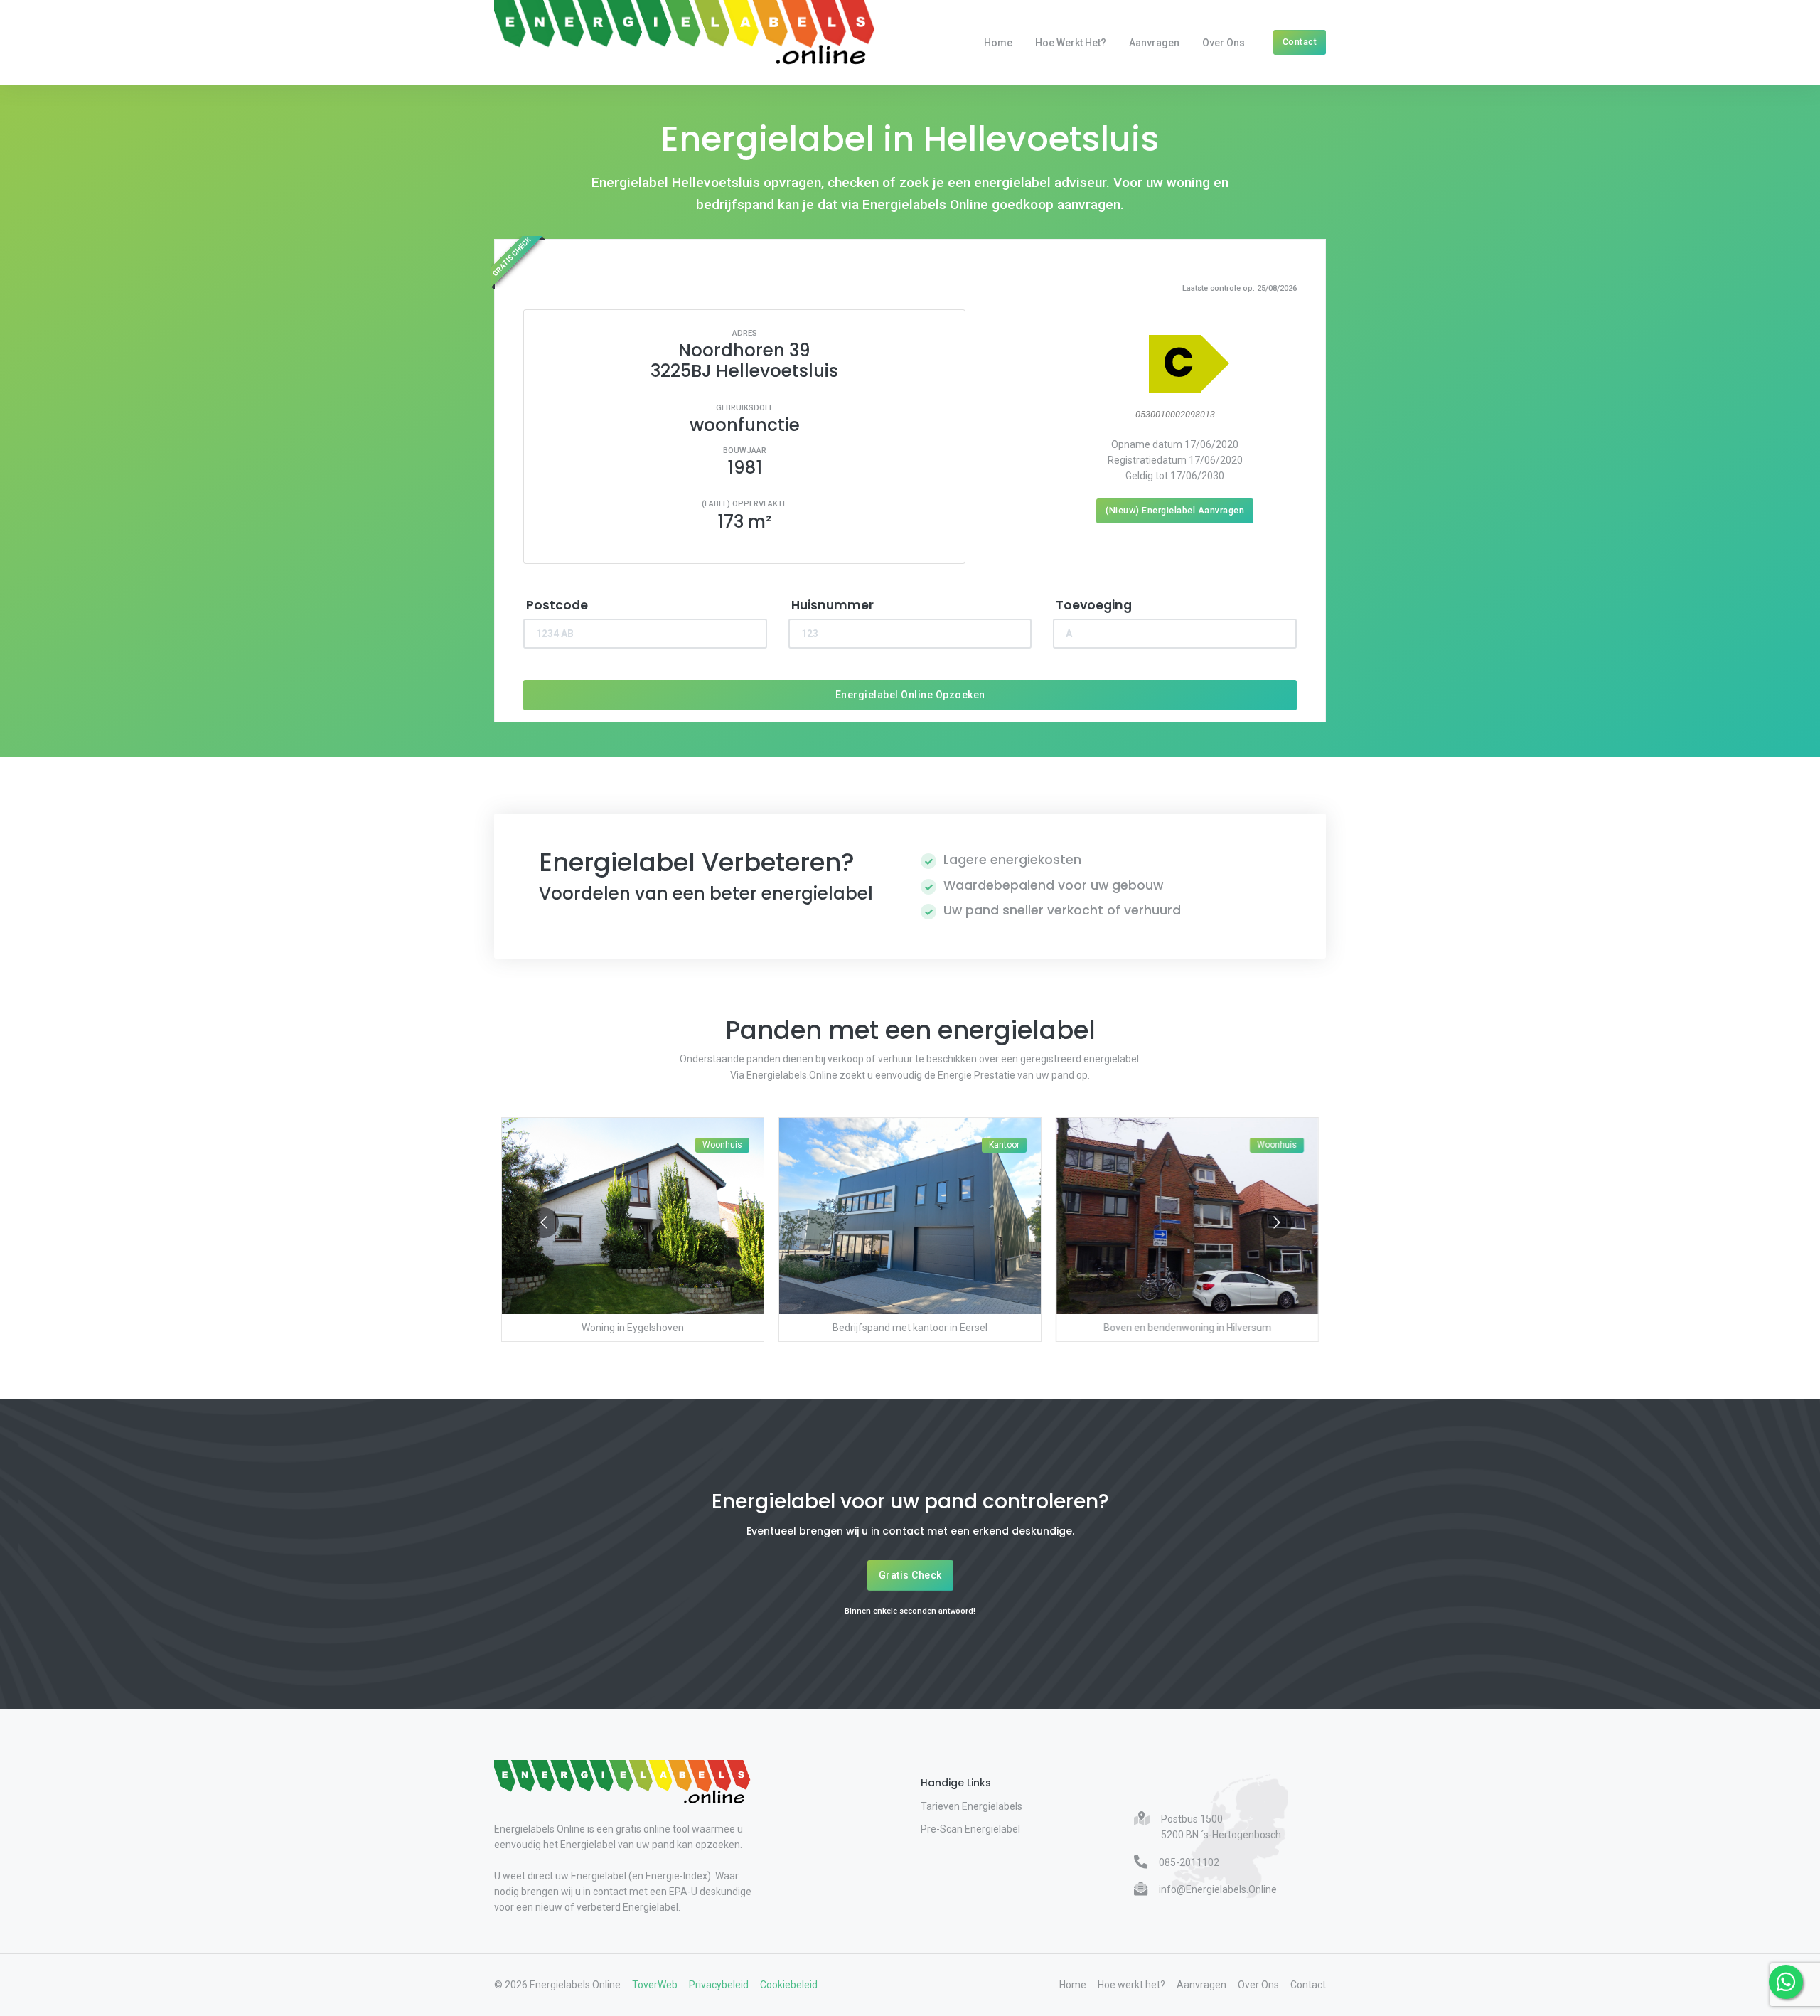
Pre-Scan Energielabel (970, 1829)
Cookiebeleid (789, 1985)
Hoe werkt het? (1071, 43)
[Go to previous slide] (544, 1223)
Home (998, 43)
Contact (1300, 42)
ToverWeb (655, 1985)
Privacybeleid (719, 1985)
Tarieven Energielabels (971, 1806)
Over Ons (1224, 43)
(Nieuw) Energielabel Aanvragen (1175, 510)
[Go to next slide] (1276, 1223)
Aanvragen (1154, 43)
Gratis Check (910, 1575)
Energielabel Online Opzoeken (910, 695)
